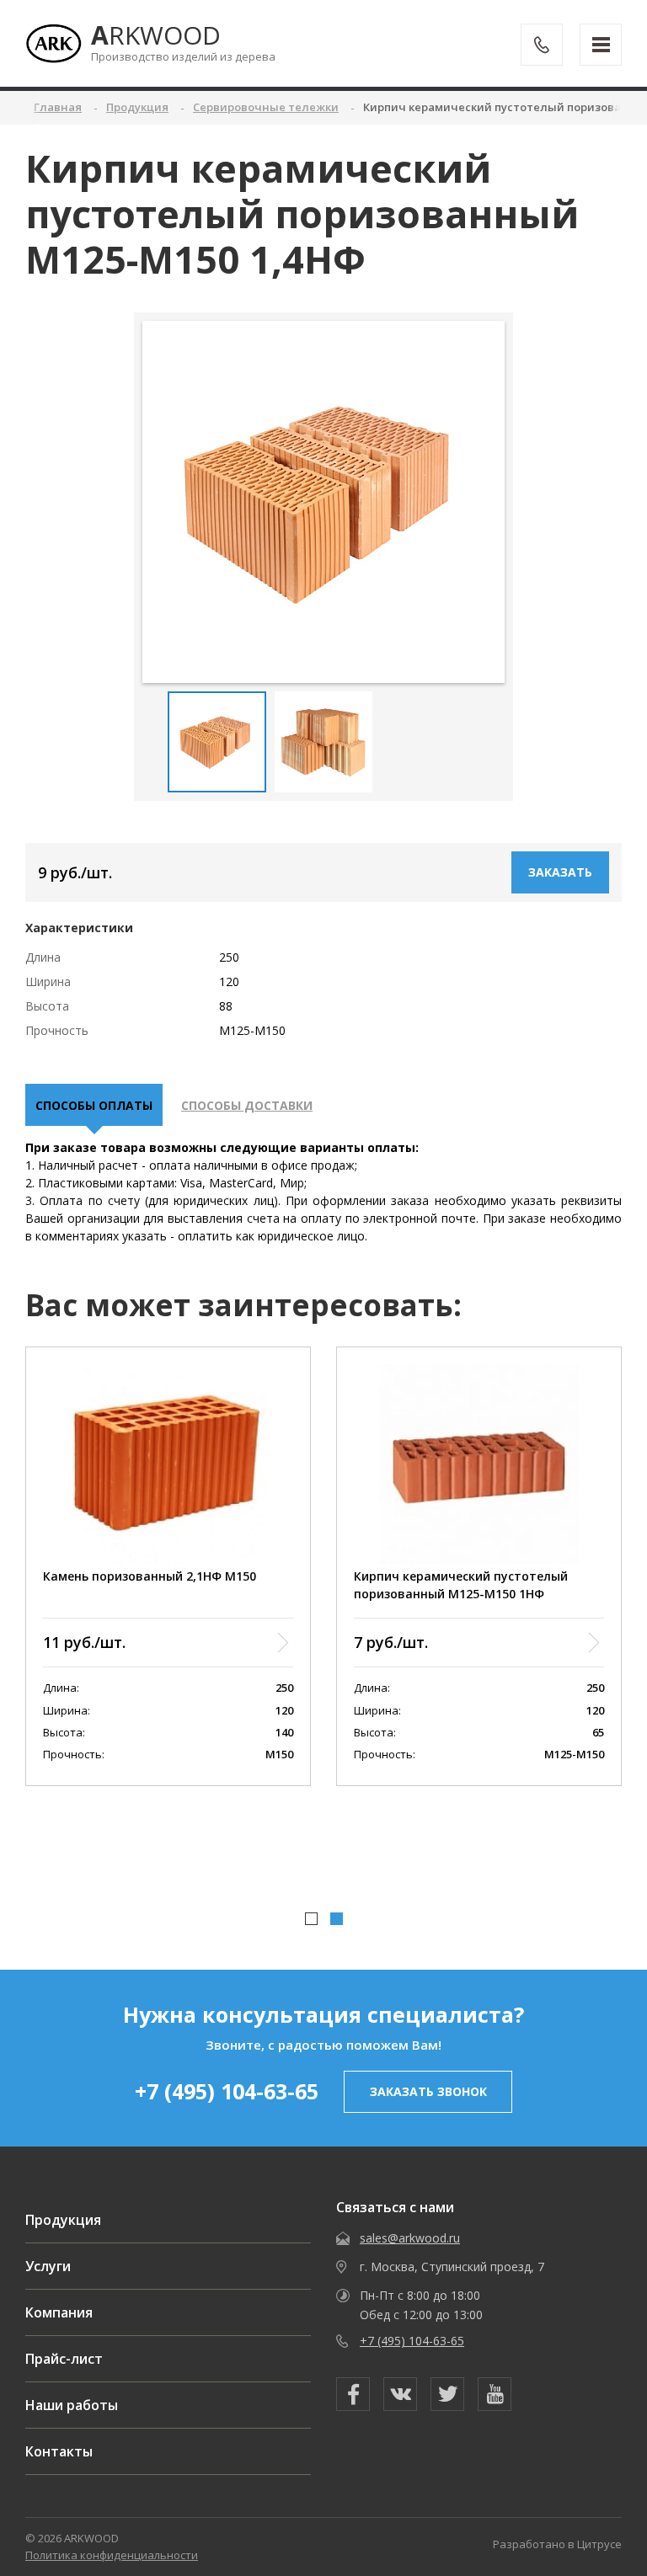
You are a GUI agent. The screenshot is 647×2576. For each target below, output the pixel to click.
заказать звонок (428, 2091)
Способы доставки (247, 1105)
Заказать (560, 872)
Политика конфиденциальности (112, 2555)
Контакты (59, 2451)
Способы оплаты (94, 1105)
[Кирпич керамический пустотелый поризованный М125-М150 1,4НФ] (324, 501)
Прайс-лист (64, 2359)
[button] (311, 1919)
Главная (58, 107)
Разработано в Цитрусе (557, 2544)
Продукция (63, 2220)
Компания (59, 2312)
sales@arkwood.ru (410, 2238)
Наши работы (72, 2405)
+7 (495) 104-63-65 (227, 2091)
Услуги (48, 2266)
